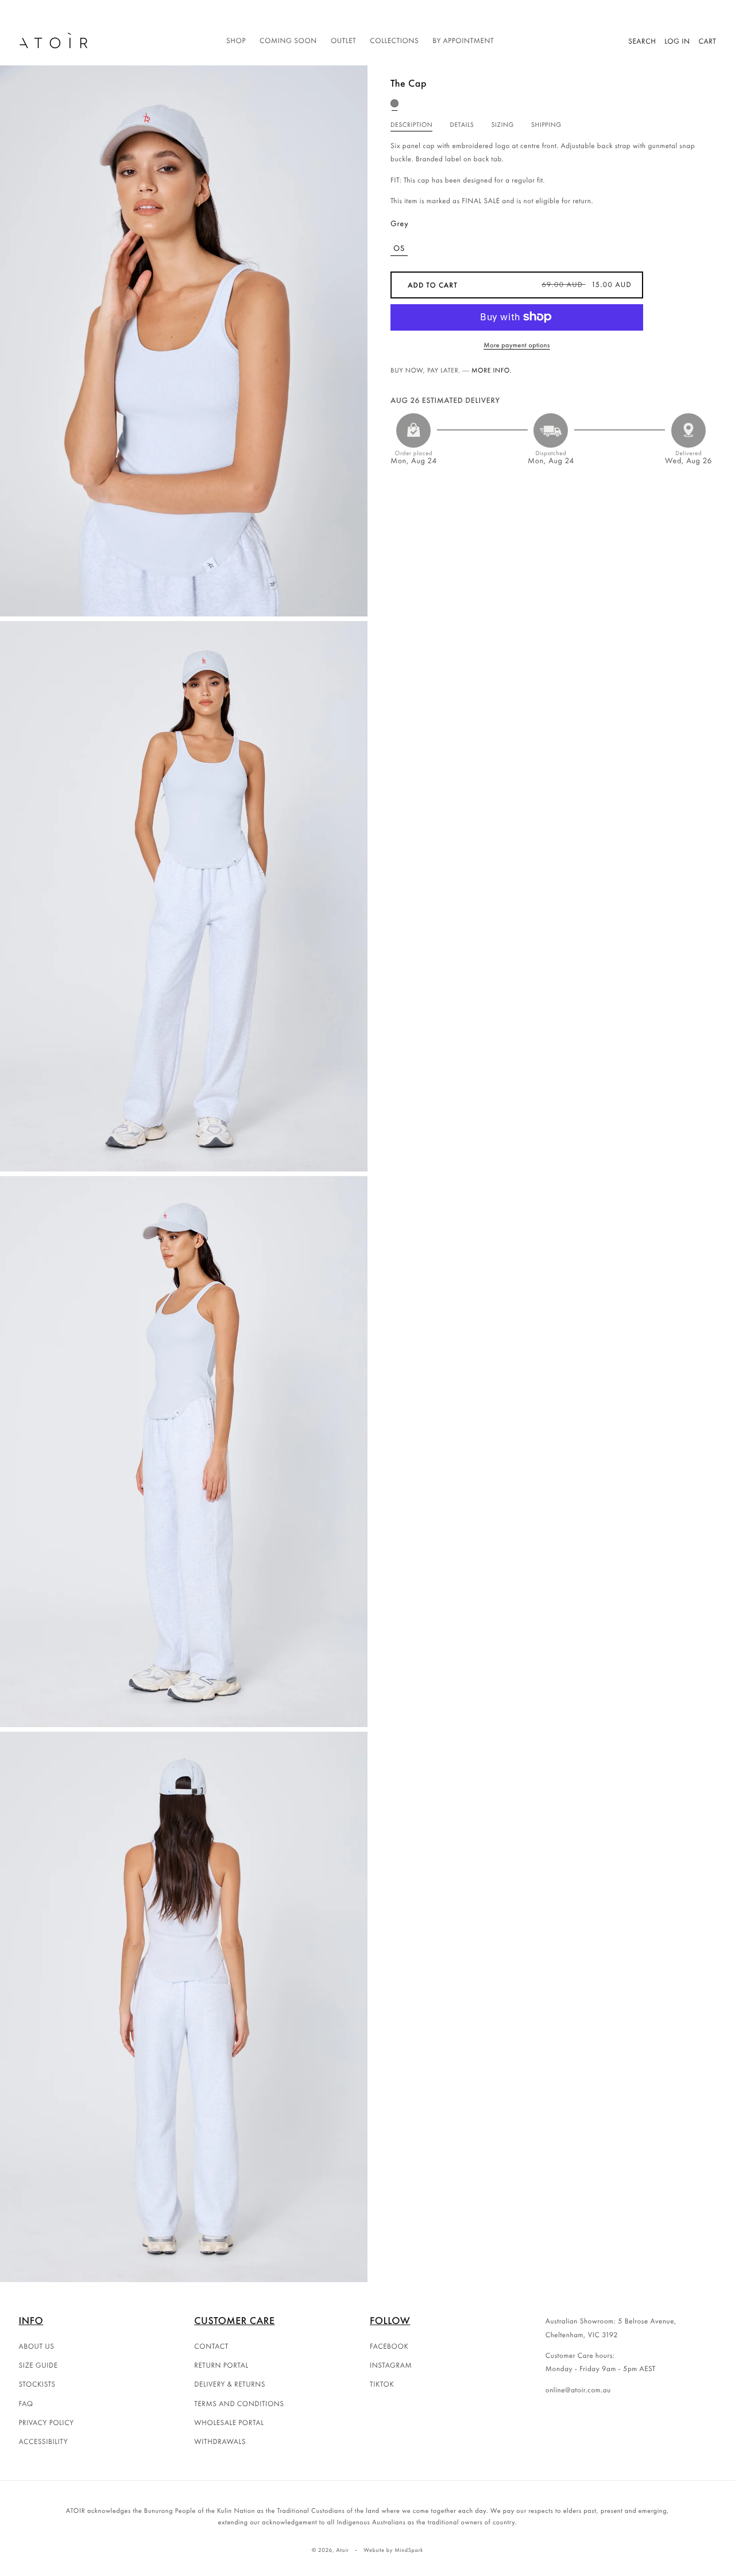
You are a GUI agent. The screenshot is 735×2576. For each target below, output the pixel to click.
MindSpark (409, 2550)
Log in (677, 41)
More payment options (517, 344)
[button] (236, 41)
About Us (37, 2346)
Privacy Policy (47, 2422)
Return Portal (221, 2365)
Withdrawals (220, 2441)
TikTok (382, 2384)
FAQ (26, 2404)
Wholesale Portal (229, 2422)
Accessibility (44, 2441)
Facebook (389, 2346)
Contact (211, 2346)
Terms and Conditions (239, 2404)
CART (708, 41)
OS (399, 248)
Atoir (342, 2550)
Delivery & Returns (230, 2384)
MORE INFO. (492, 370)
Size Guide (38, 2365)
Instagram (391, 2365)
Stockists (37, 2384)
